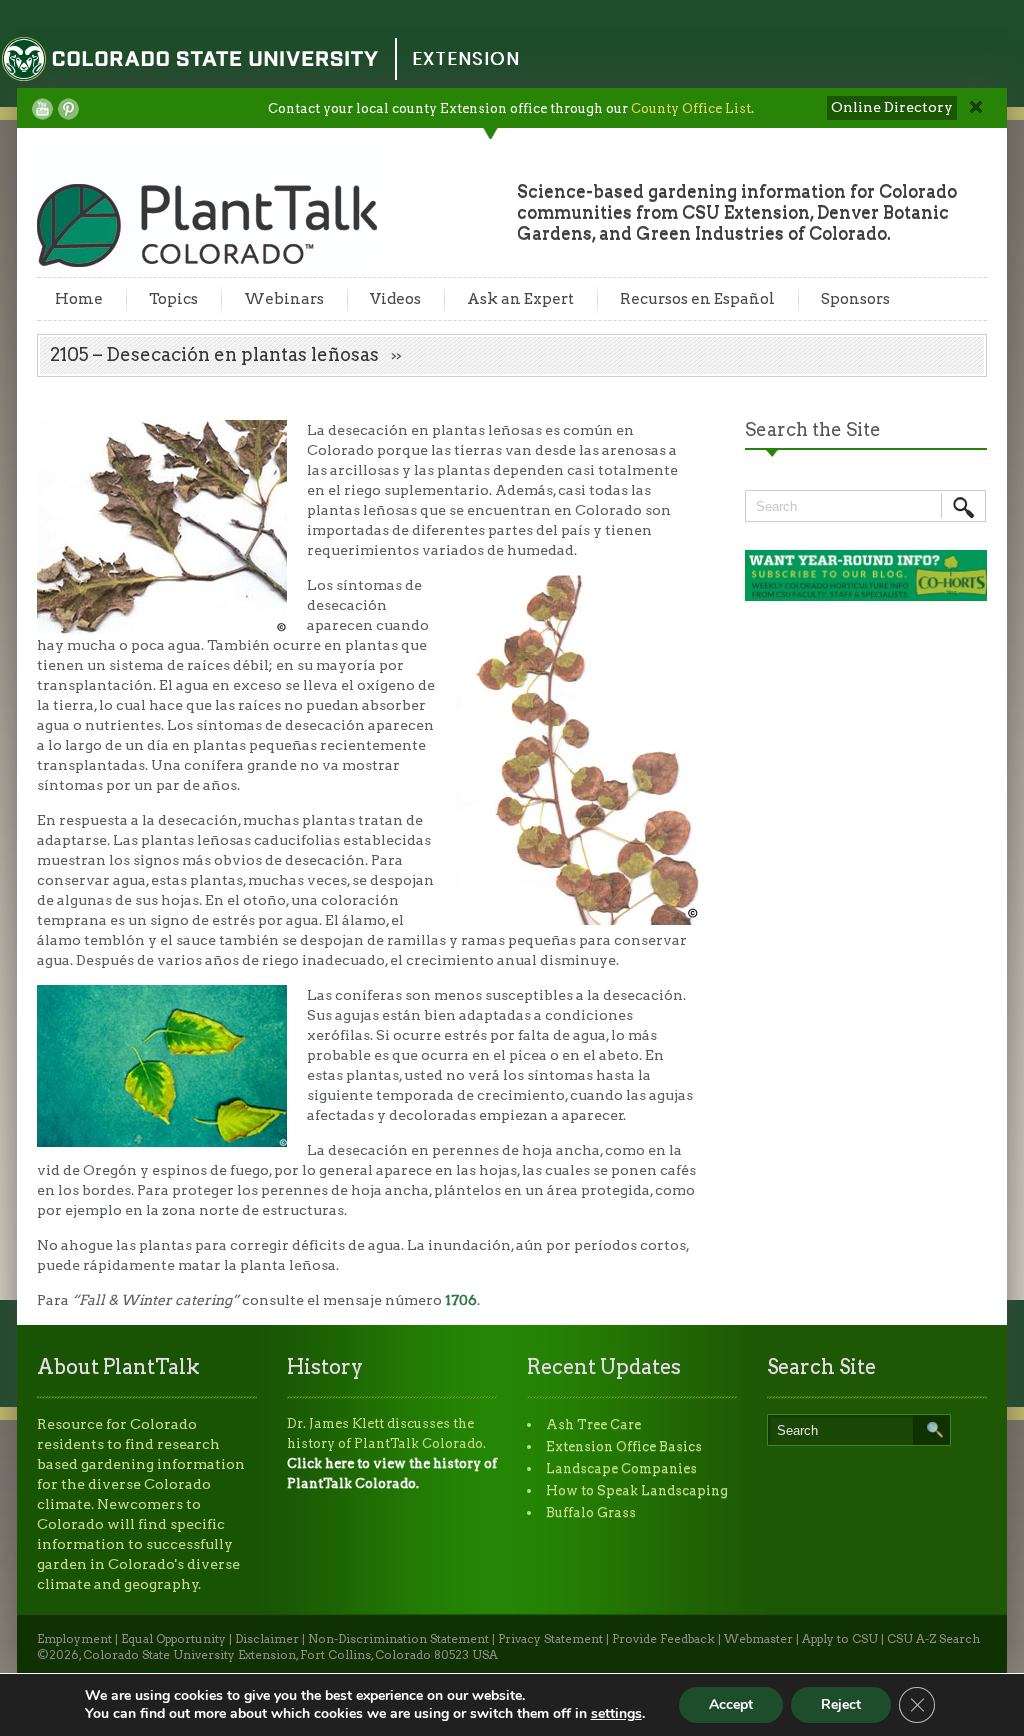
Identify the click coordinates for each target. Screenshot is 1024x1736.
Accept (731, 1704)
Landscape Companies (621, 1468)
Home (79, 299)
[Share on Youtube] (42, 109)
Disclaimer (267, 1639)
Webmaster (758, 1639)
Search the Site (813, 429)
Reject (841, 1704)
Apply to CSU (840, 1639)
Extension (466, 58)
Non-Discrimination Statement (398, 1639)
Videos (395, 299)
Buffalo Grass (591, 1512)
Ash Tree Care (593, 1424)
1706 (461, 1300)
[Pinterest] (68, 109)
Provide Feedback (663, 1639)
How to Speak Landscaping (637, 1490)
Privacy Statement (550, 1639)
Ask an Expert (520, 299)
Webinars (284, 299)
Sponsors (855, 299)
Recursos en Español (697, 299)
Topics (173, 299)
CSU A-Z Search (933, 1639)
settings (616, 1714)
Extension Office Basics (624, 1446)
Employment (74, 1639)
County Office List (691, 108)
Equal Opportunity (173, 1639)
